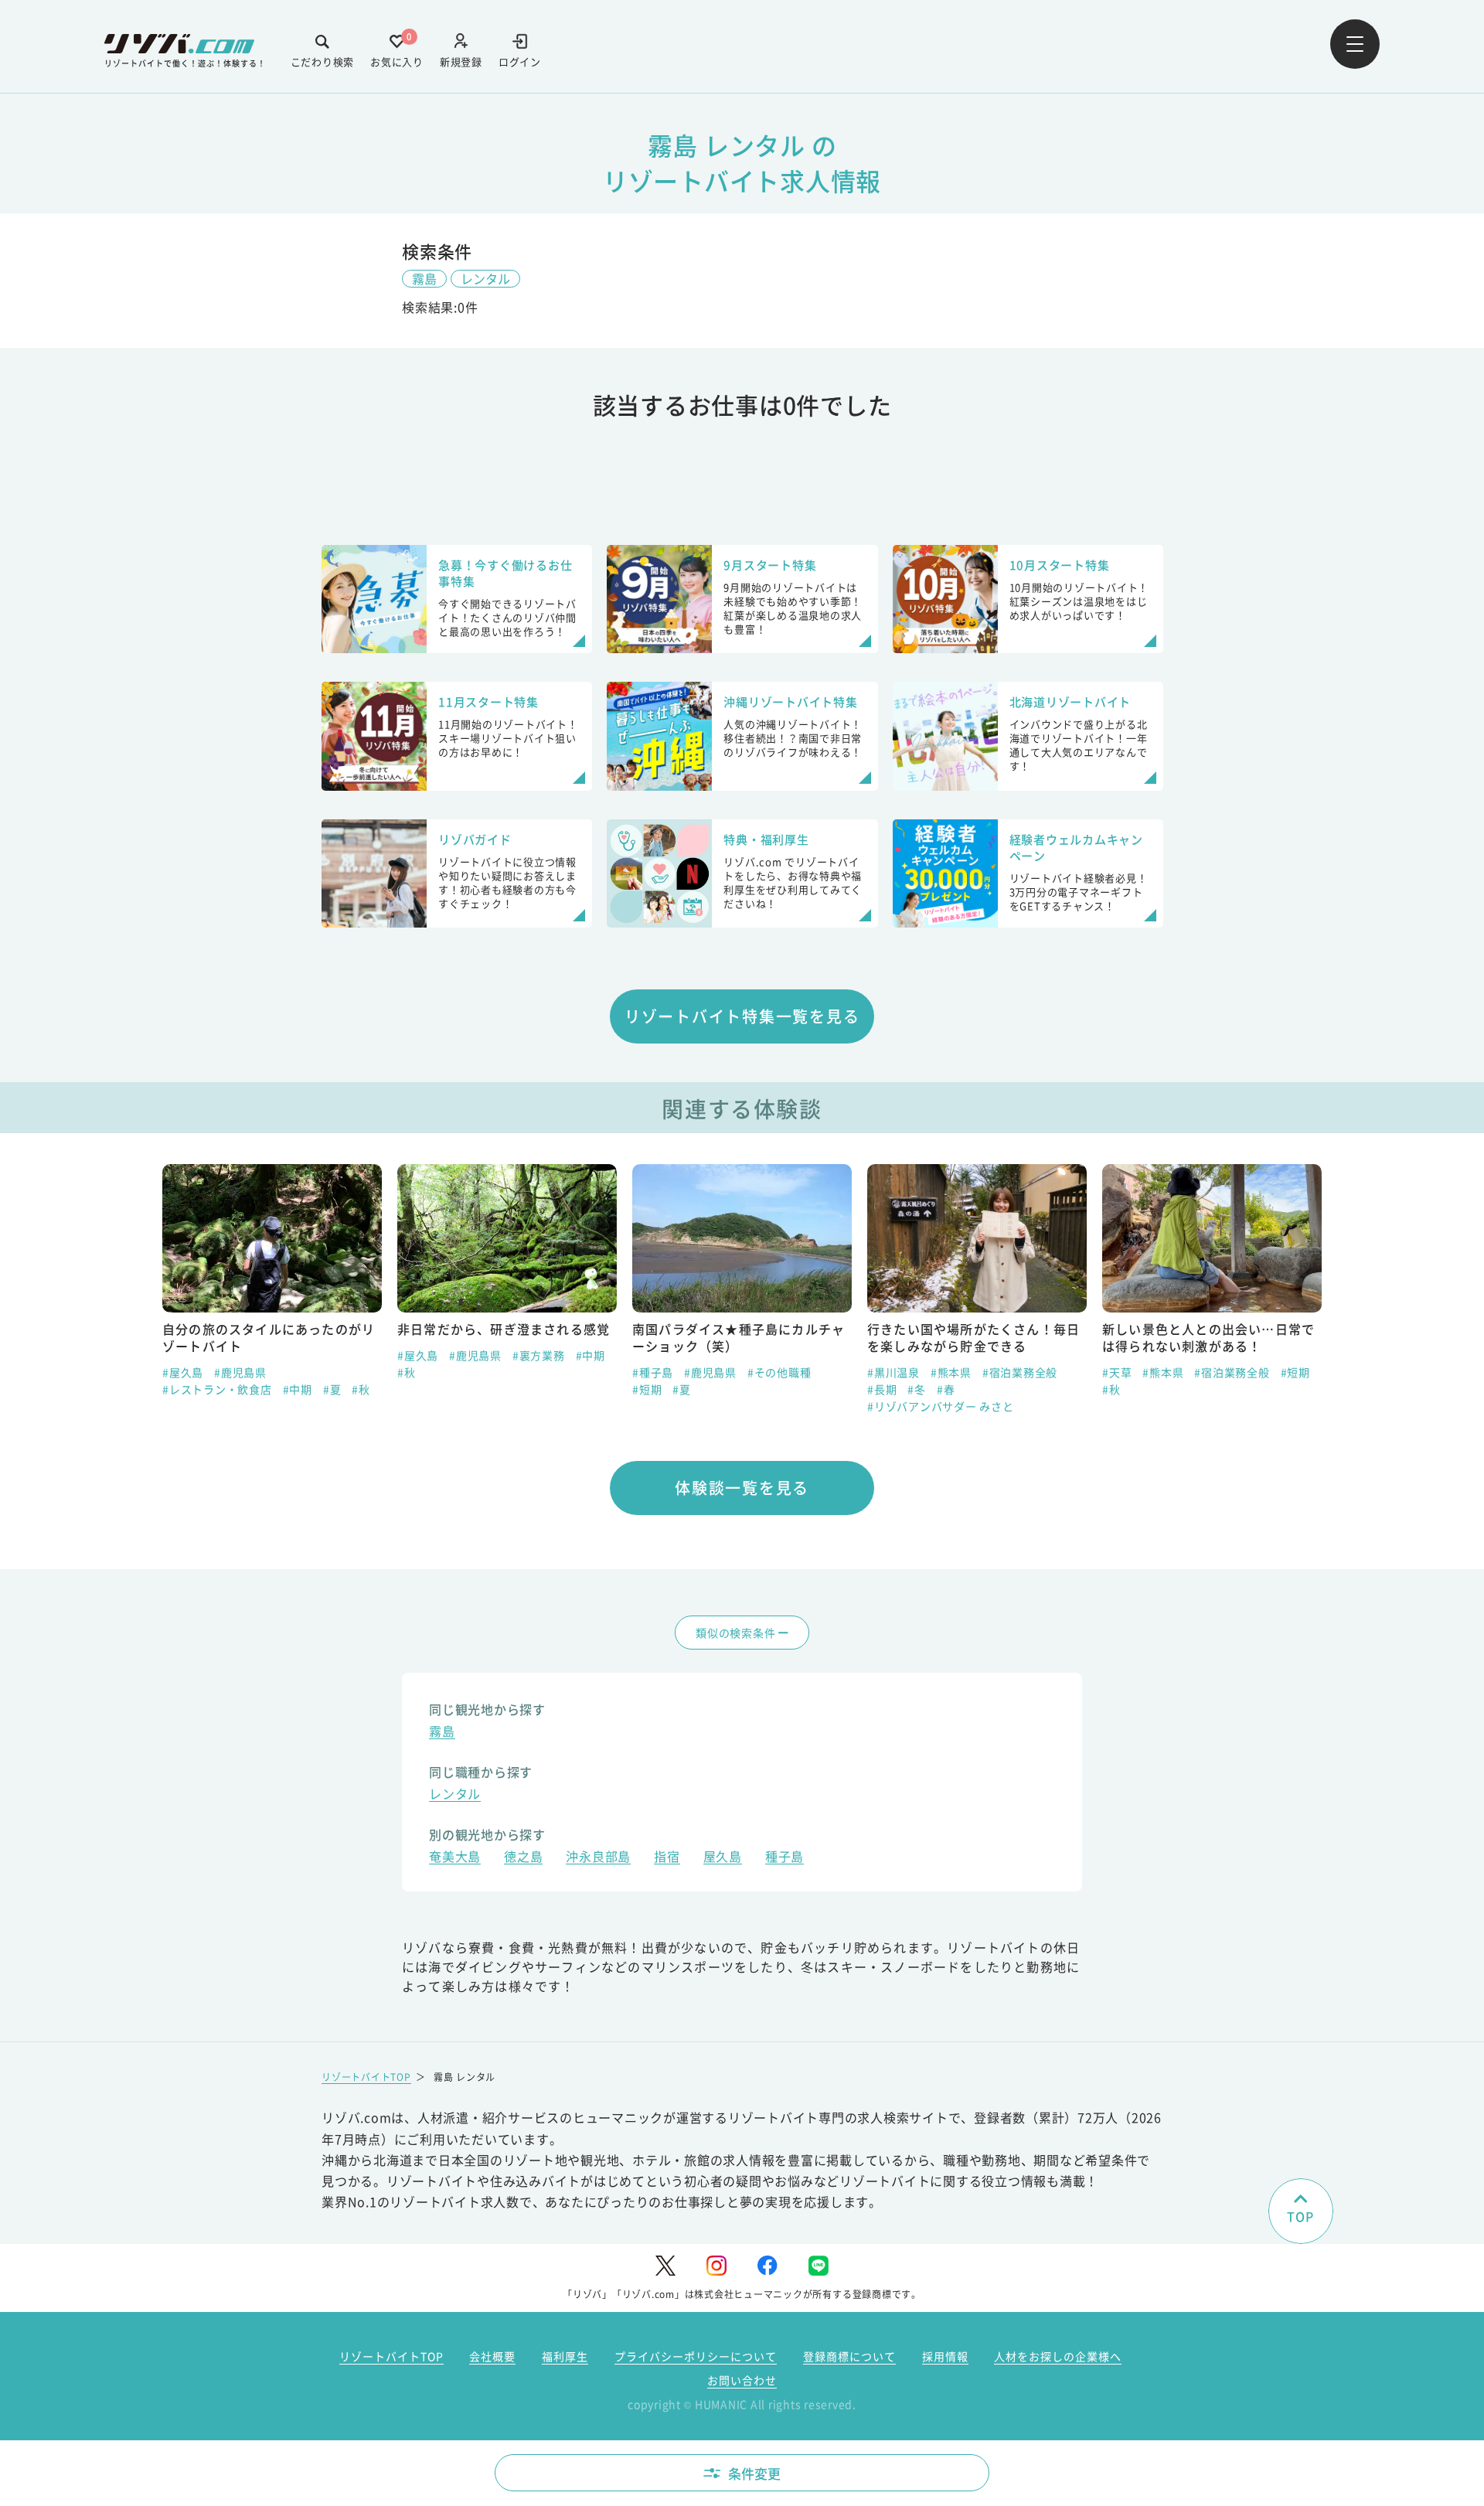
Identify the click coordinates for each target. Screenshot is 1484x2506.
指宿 (667, 1858)
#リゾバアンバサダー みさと (706, 1406)
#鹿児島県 (240, 1355)
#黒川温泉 (659, 1372)
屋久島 (723, 1858)
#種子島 (418, 1372)
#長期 (647, 1389)
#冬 (682, 1389)
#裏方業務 (304, 1355)
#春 (711, 1389)
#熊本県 (716, 1372)
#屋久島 (183, 1355)
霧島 (424, 278)
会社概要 (492, 2356)
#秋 (172, 1372)
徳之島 (523, 1858)
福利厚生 (565, 2356)
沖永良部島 (598, 1858)
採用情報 (945, 2356)
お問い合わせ (742, 2380)
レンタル (485, 278)
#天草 (882, 1372)
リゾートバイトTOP (366, 2077)
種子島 (785, 1858)
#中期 (356, 1355)
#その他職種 (545, 1372)
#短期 (412, 1389)
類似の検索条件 (735, 1633)
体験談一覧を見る (742, 1488)
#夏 (447, 1389)
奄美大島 (455, 1858)
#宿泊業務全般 (785, 1372)
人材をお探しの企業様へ (1058, 2356)
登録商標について (849, 2356)
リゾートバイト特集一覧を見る (742, 1016)
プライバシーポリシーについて (696, 2356)
